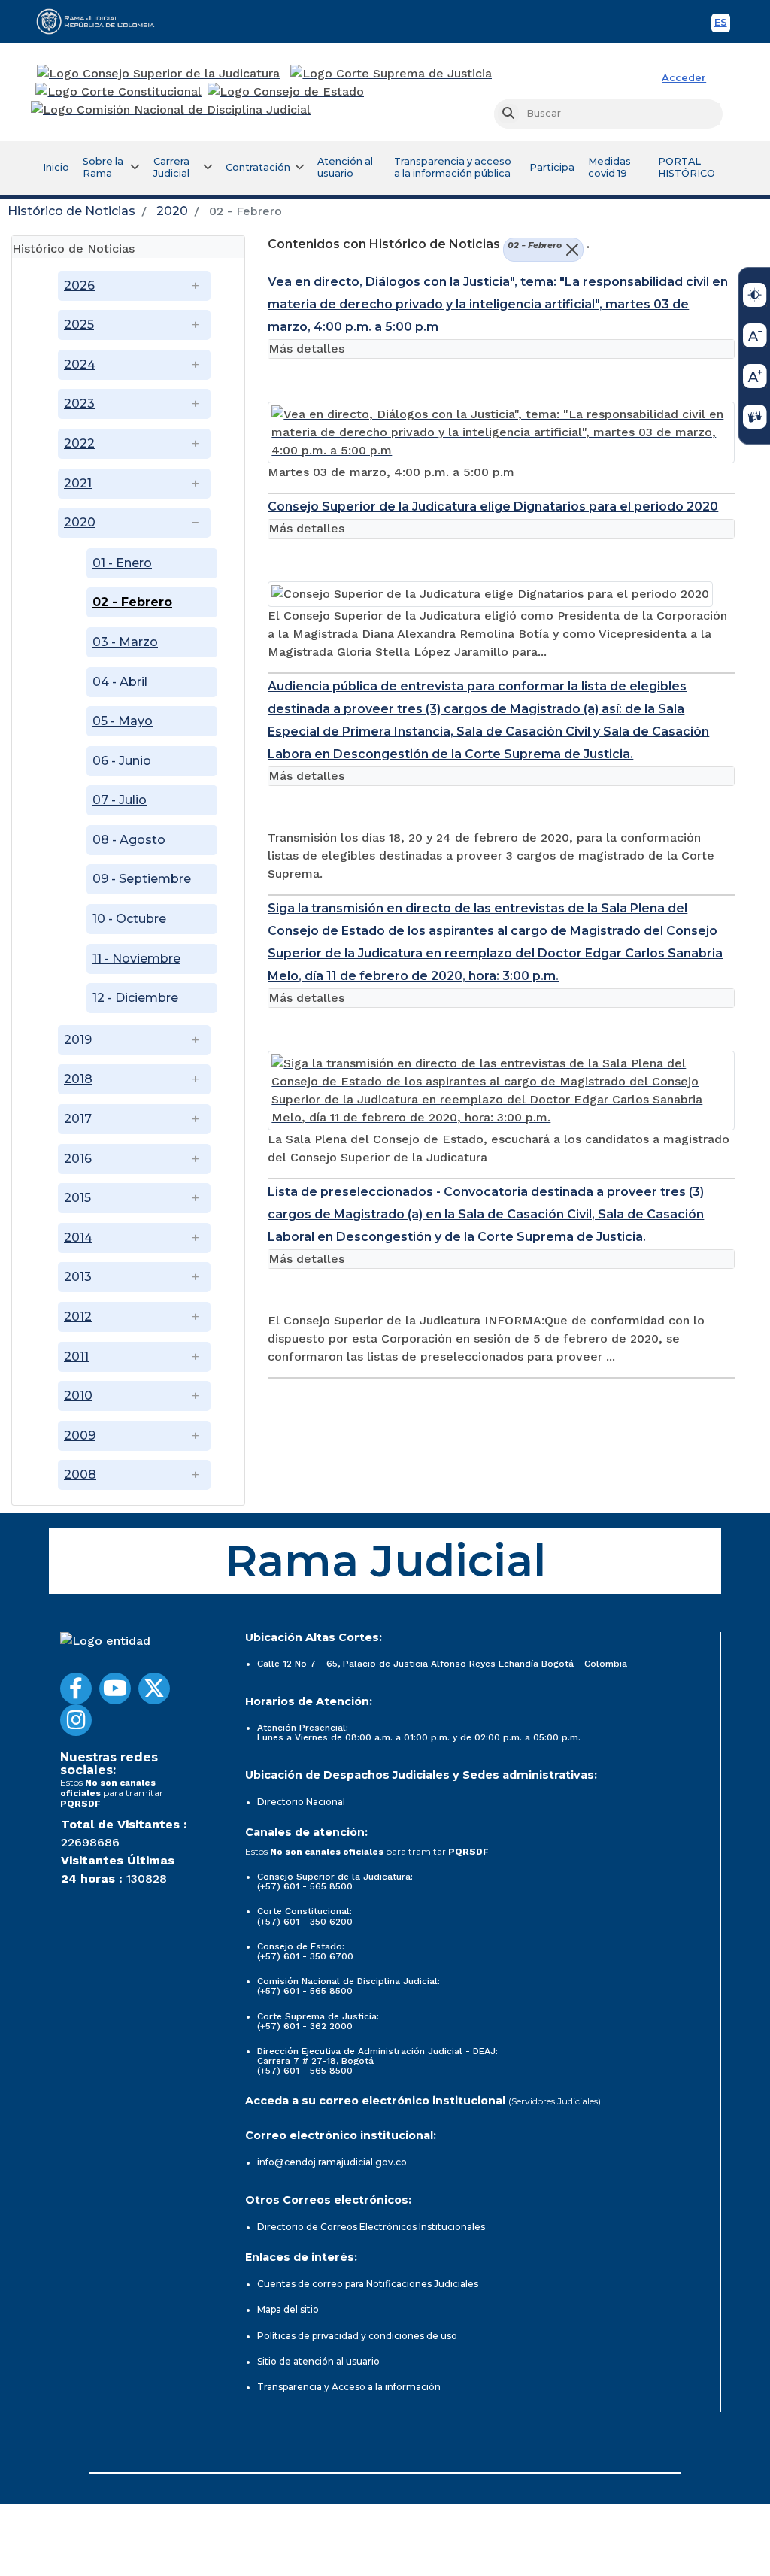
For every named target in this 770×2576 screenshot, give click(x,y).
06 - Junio (122, 761)
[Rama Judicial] (102, 21)
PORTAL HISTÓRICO (687, 167)
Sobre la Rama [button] (103, 167)
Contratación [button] (258, 167)
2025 (79, 325)
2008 (80, 1475)
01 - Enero (122, 563)
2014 (78, 1238)
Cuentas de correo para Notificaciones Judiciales (368, 2284)
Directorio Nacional (301, 1802)
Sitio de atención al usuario (318, 2361)
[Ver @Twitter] (154, 1689)
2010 (78, 1396)
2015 (77, 1198)
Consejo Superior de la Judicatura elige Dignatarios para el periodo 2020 (493, 507)
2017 (78, 1119)
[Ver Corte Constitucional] (119, 92)
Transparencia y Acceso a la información (349, 2387)
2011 (76, 1356)
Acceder (684, 78)
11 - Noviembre (136, 959)
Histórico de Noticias (71, 211)
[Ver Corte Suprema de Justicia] (391, 74)
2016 (78, 1159)
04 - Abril (120, 682)
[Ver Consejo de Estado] (286, 92)
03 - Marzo (125, 642)
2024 (80, 364)
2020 (172, 211)
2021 (78, 483)
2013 (78, 1277)
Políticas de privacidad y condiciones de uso (357, 2336)
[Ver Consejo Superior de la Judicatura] (158, 74)
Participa (552, 167)
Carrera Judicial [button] (171, 167)
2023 (79, 404)
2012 (78, 1317)
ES (722, 24)
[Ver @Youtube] (115, 1689)
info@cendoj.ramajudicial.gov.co (332, 2162)
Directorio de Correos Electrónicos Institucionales (371, 2227)
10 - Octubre (129, 919)
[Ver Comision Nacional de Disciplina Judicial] (171, 110)
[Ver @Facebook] (76, 1689)
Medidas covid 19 (609, 167)
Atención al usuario (345, 167)
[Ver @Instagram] (76, 1720)
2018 (78, 1079)
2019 (78, 1040)
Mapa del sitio (288, 2309)
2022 (79, 443)
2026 (79, 285)
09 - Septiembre (142, 879)
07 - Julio (120, 800)
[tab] (128, 247)
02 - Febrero (132, 602)
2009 (80, 1435)
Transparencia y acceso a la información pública (453, 167)
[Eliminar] (570, 250)
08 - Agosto (129, 840)
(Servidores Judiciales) (555, 2101)
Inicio (56, 167)
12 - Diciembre (135, 998)
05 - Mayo (123, 721)
